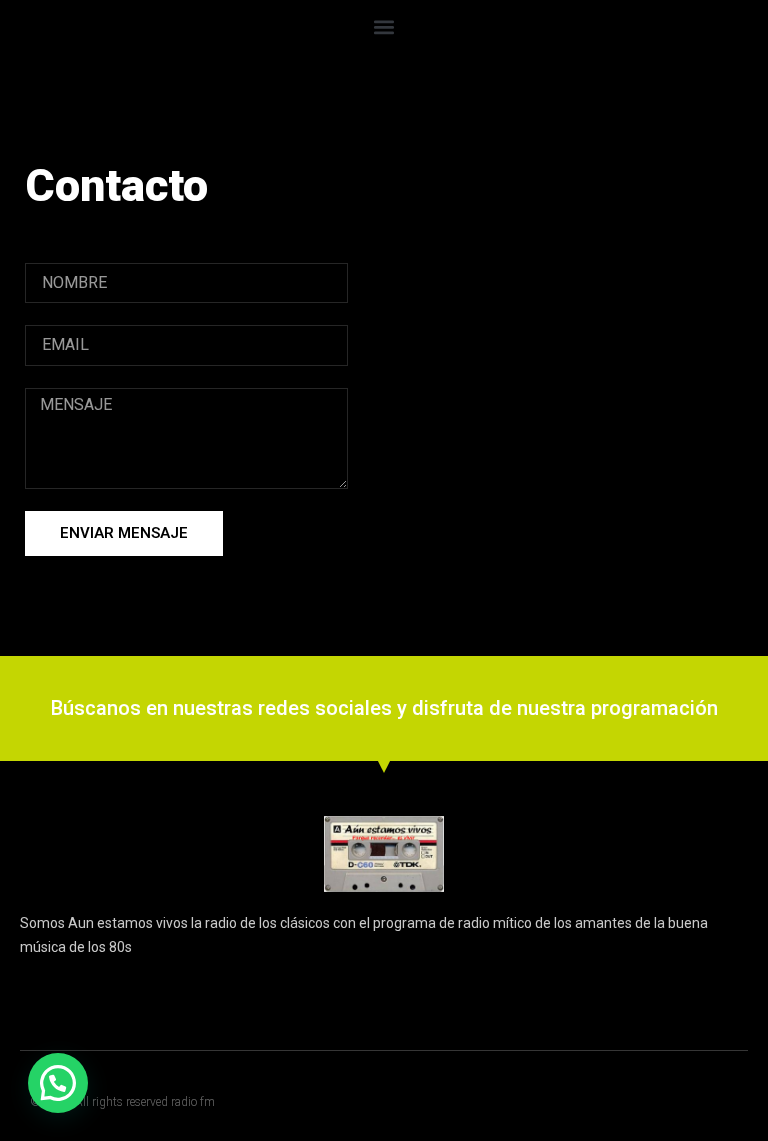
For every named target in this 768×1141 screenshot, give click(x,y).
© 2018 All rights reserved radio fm (122, 1102)
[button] (384, 26)
